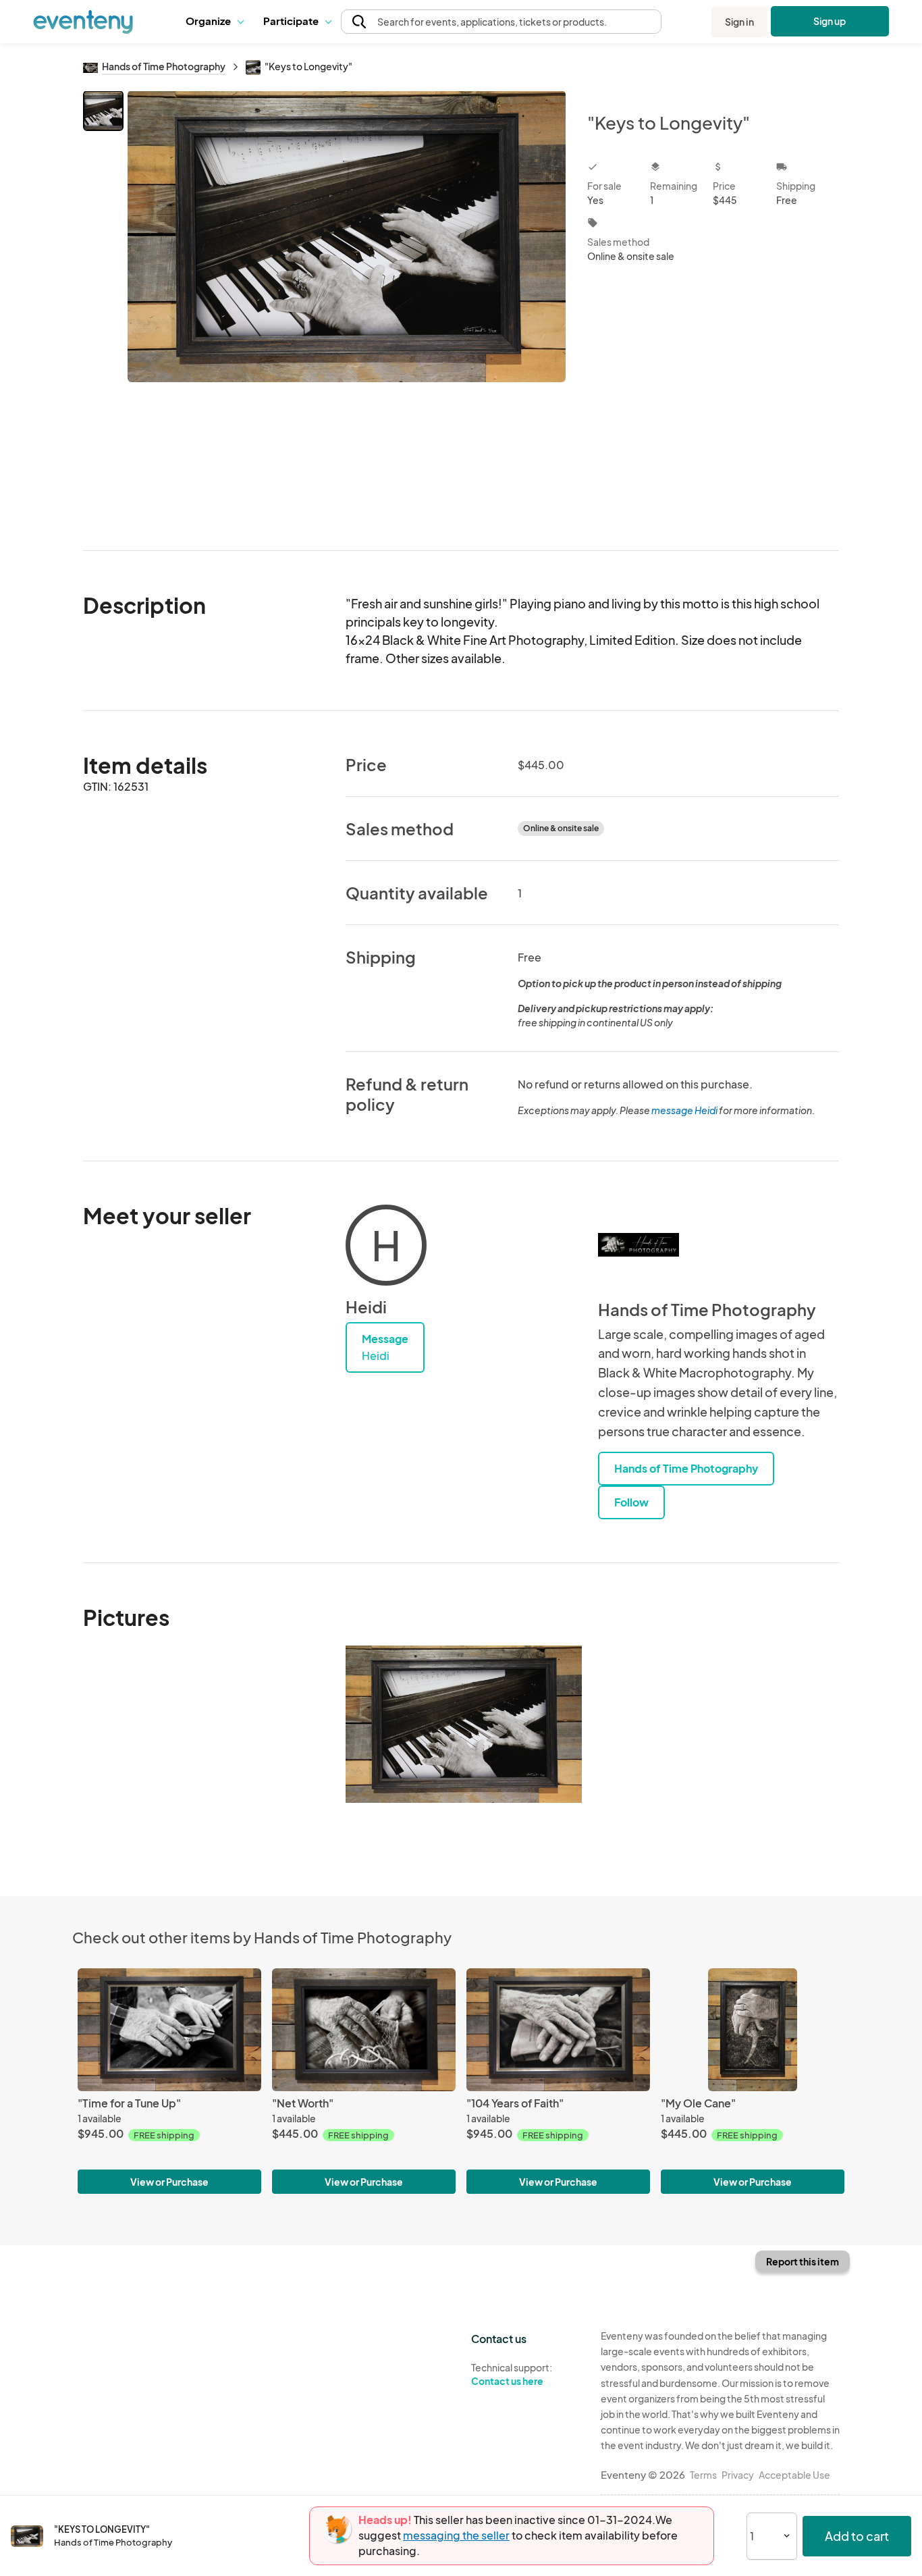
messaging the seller (456, 2535)
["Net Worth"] (364, 2029)
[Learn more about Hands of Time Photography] (639, 1245)
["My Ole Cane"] (753, 2029)
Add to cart (857, 2536)
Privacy (738, 2475)
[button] (214, 22)
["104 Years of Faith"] (558, 2029)
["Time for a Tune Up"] (169, 2029)
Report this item (803, 2261)
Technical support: (512, 2374)
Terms (703, 2475)
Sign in (739, 22)
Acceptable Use (794, 2475)
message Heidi (684, 1110)
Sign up (830, 21)
